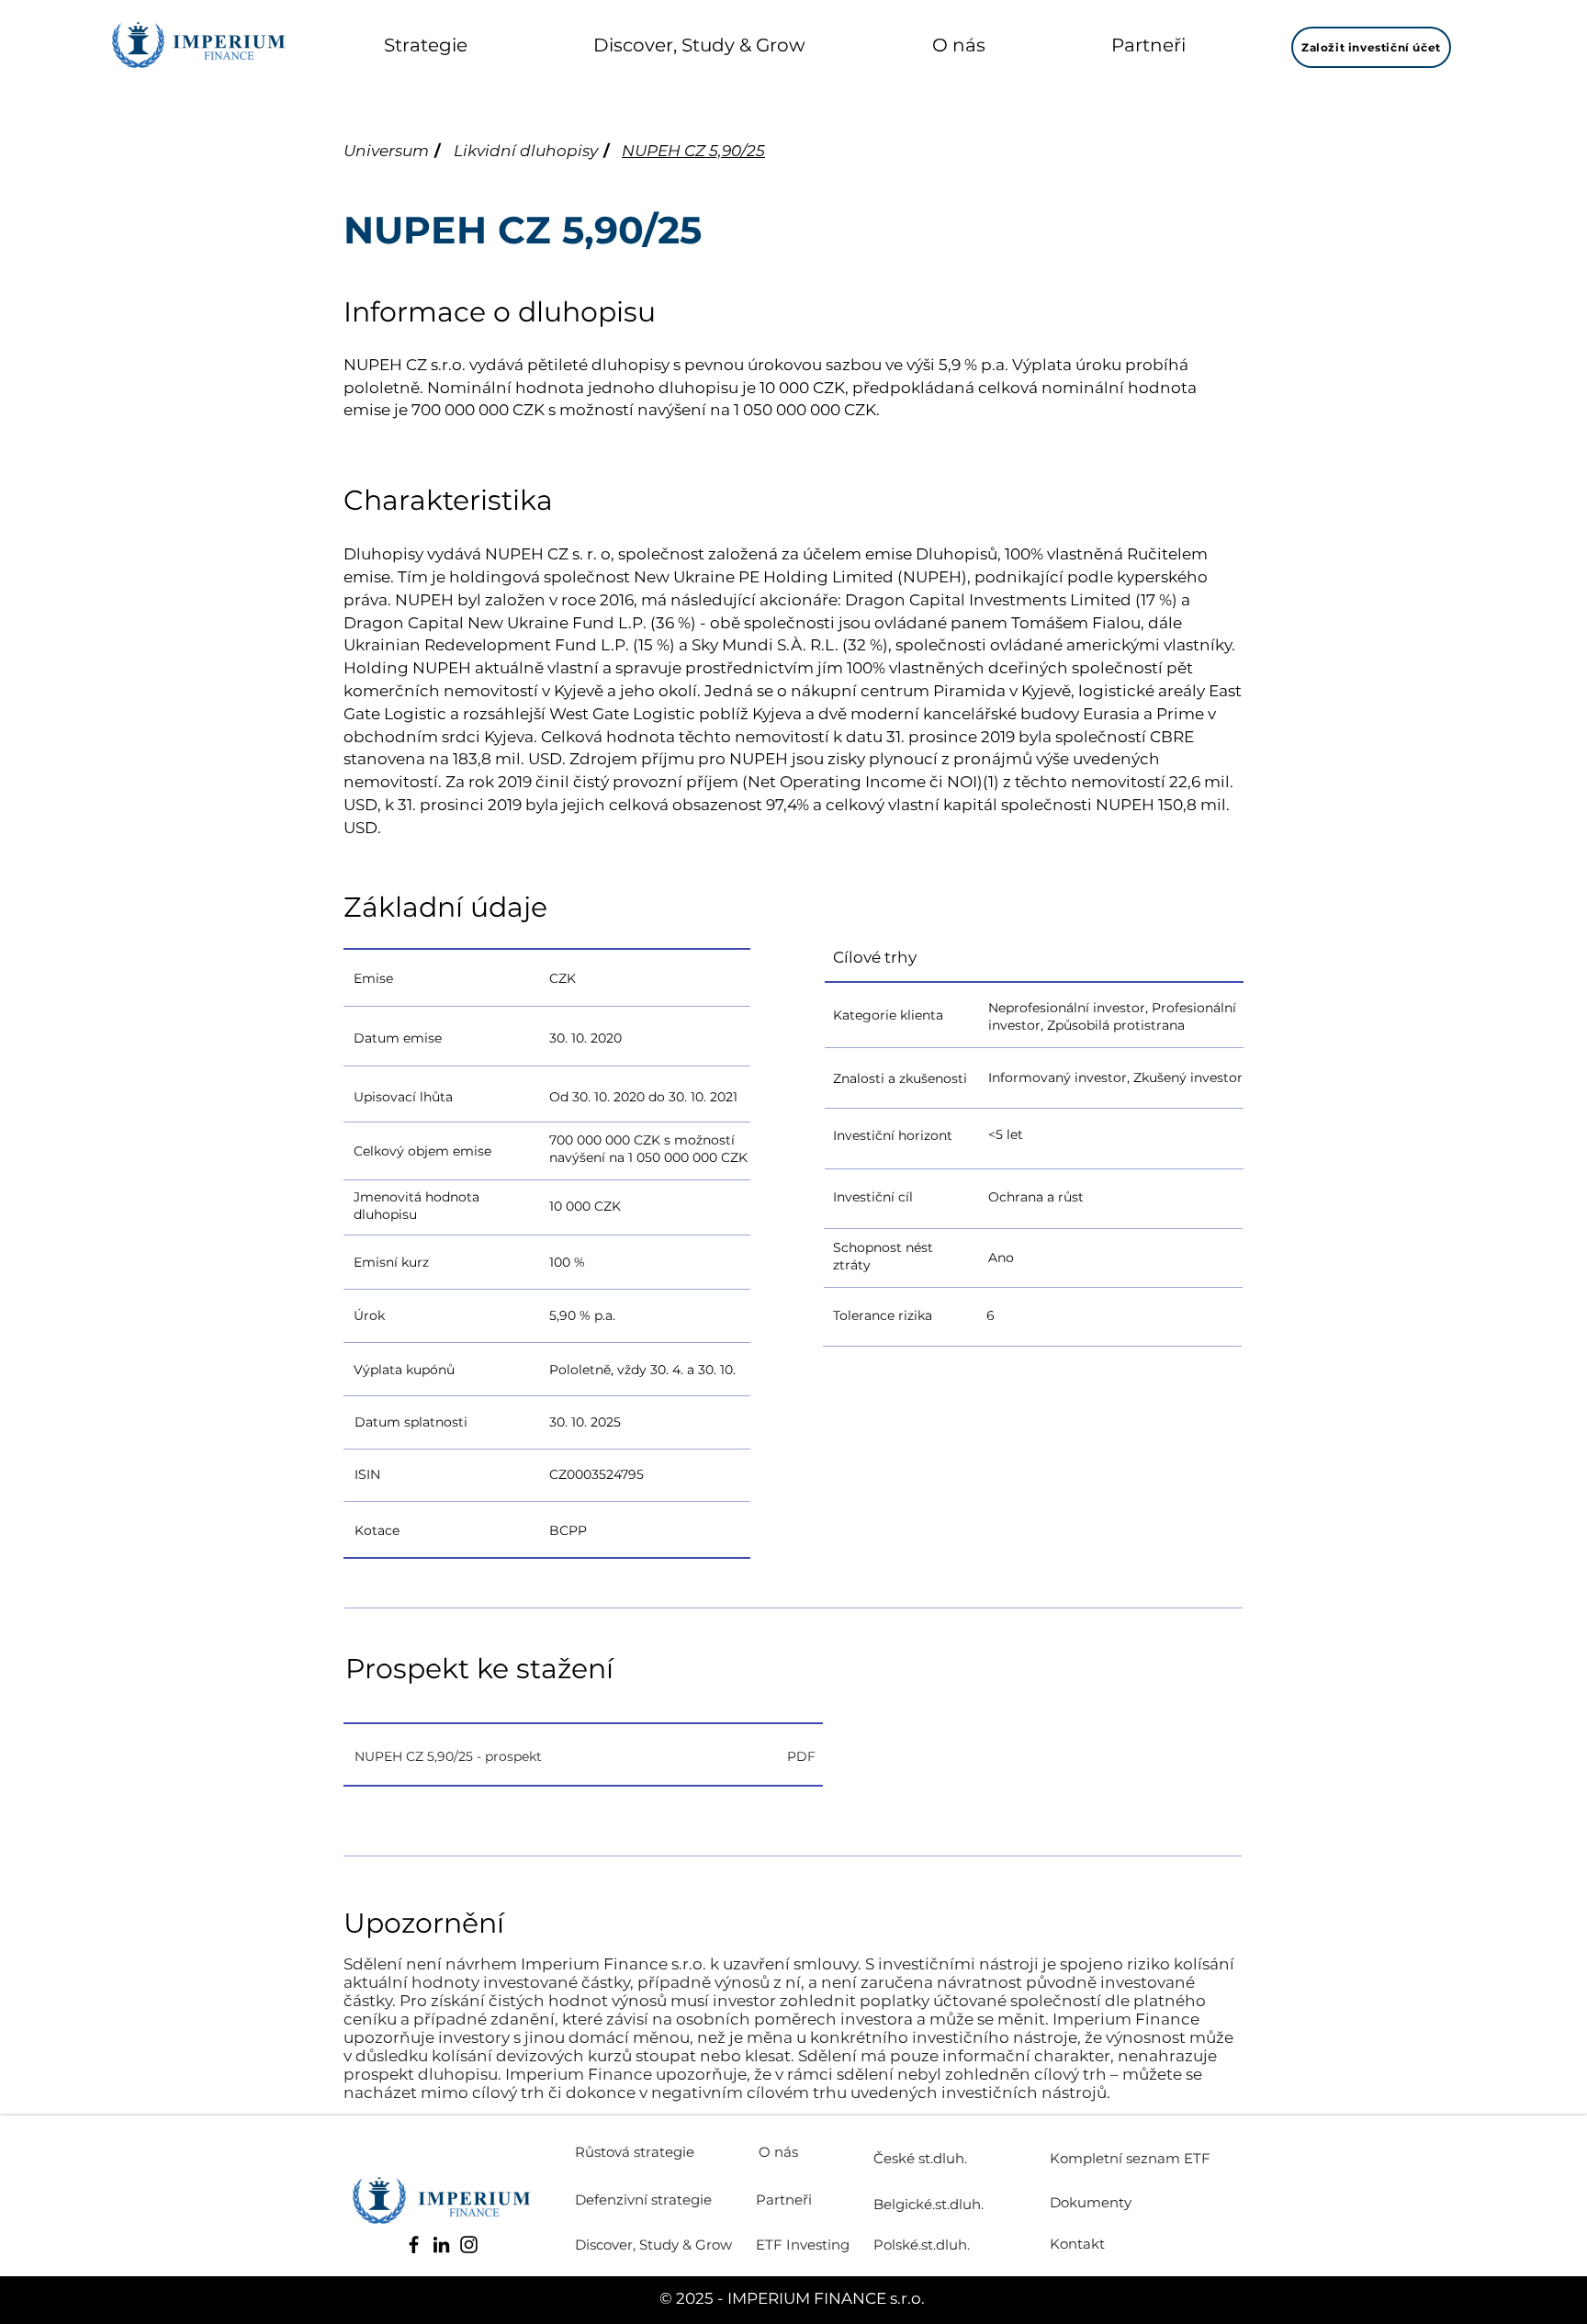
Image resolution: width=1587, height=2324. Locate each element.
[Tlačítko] (583, 1756)
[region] (629, 977)
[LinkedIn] (441, 2245)
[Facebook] (414, 2245)
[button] (426, 45)
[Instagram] (469, 2245)
